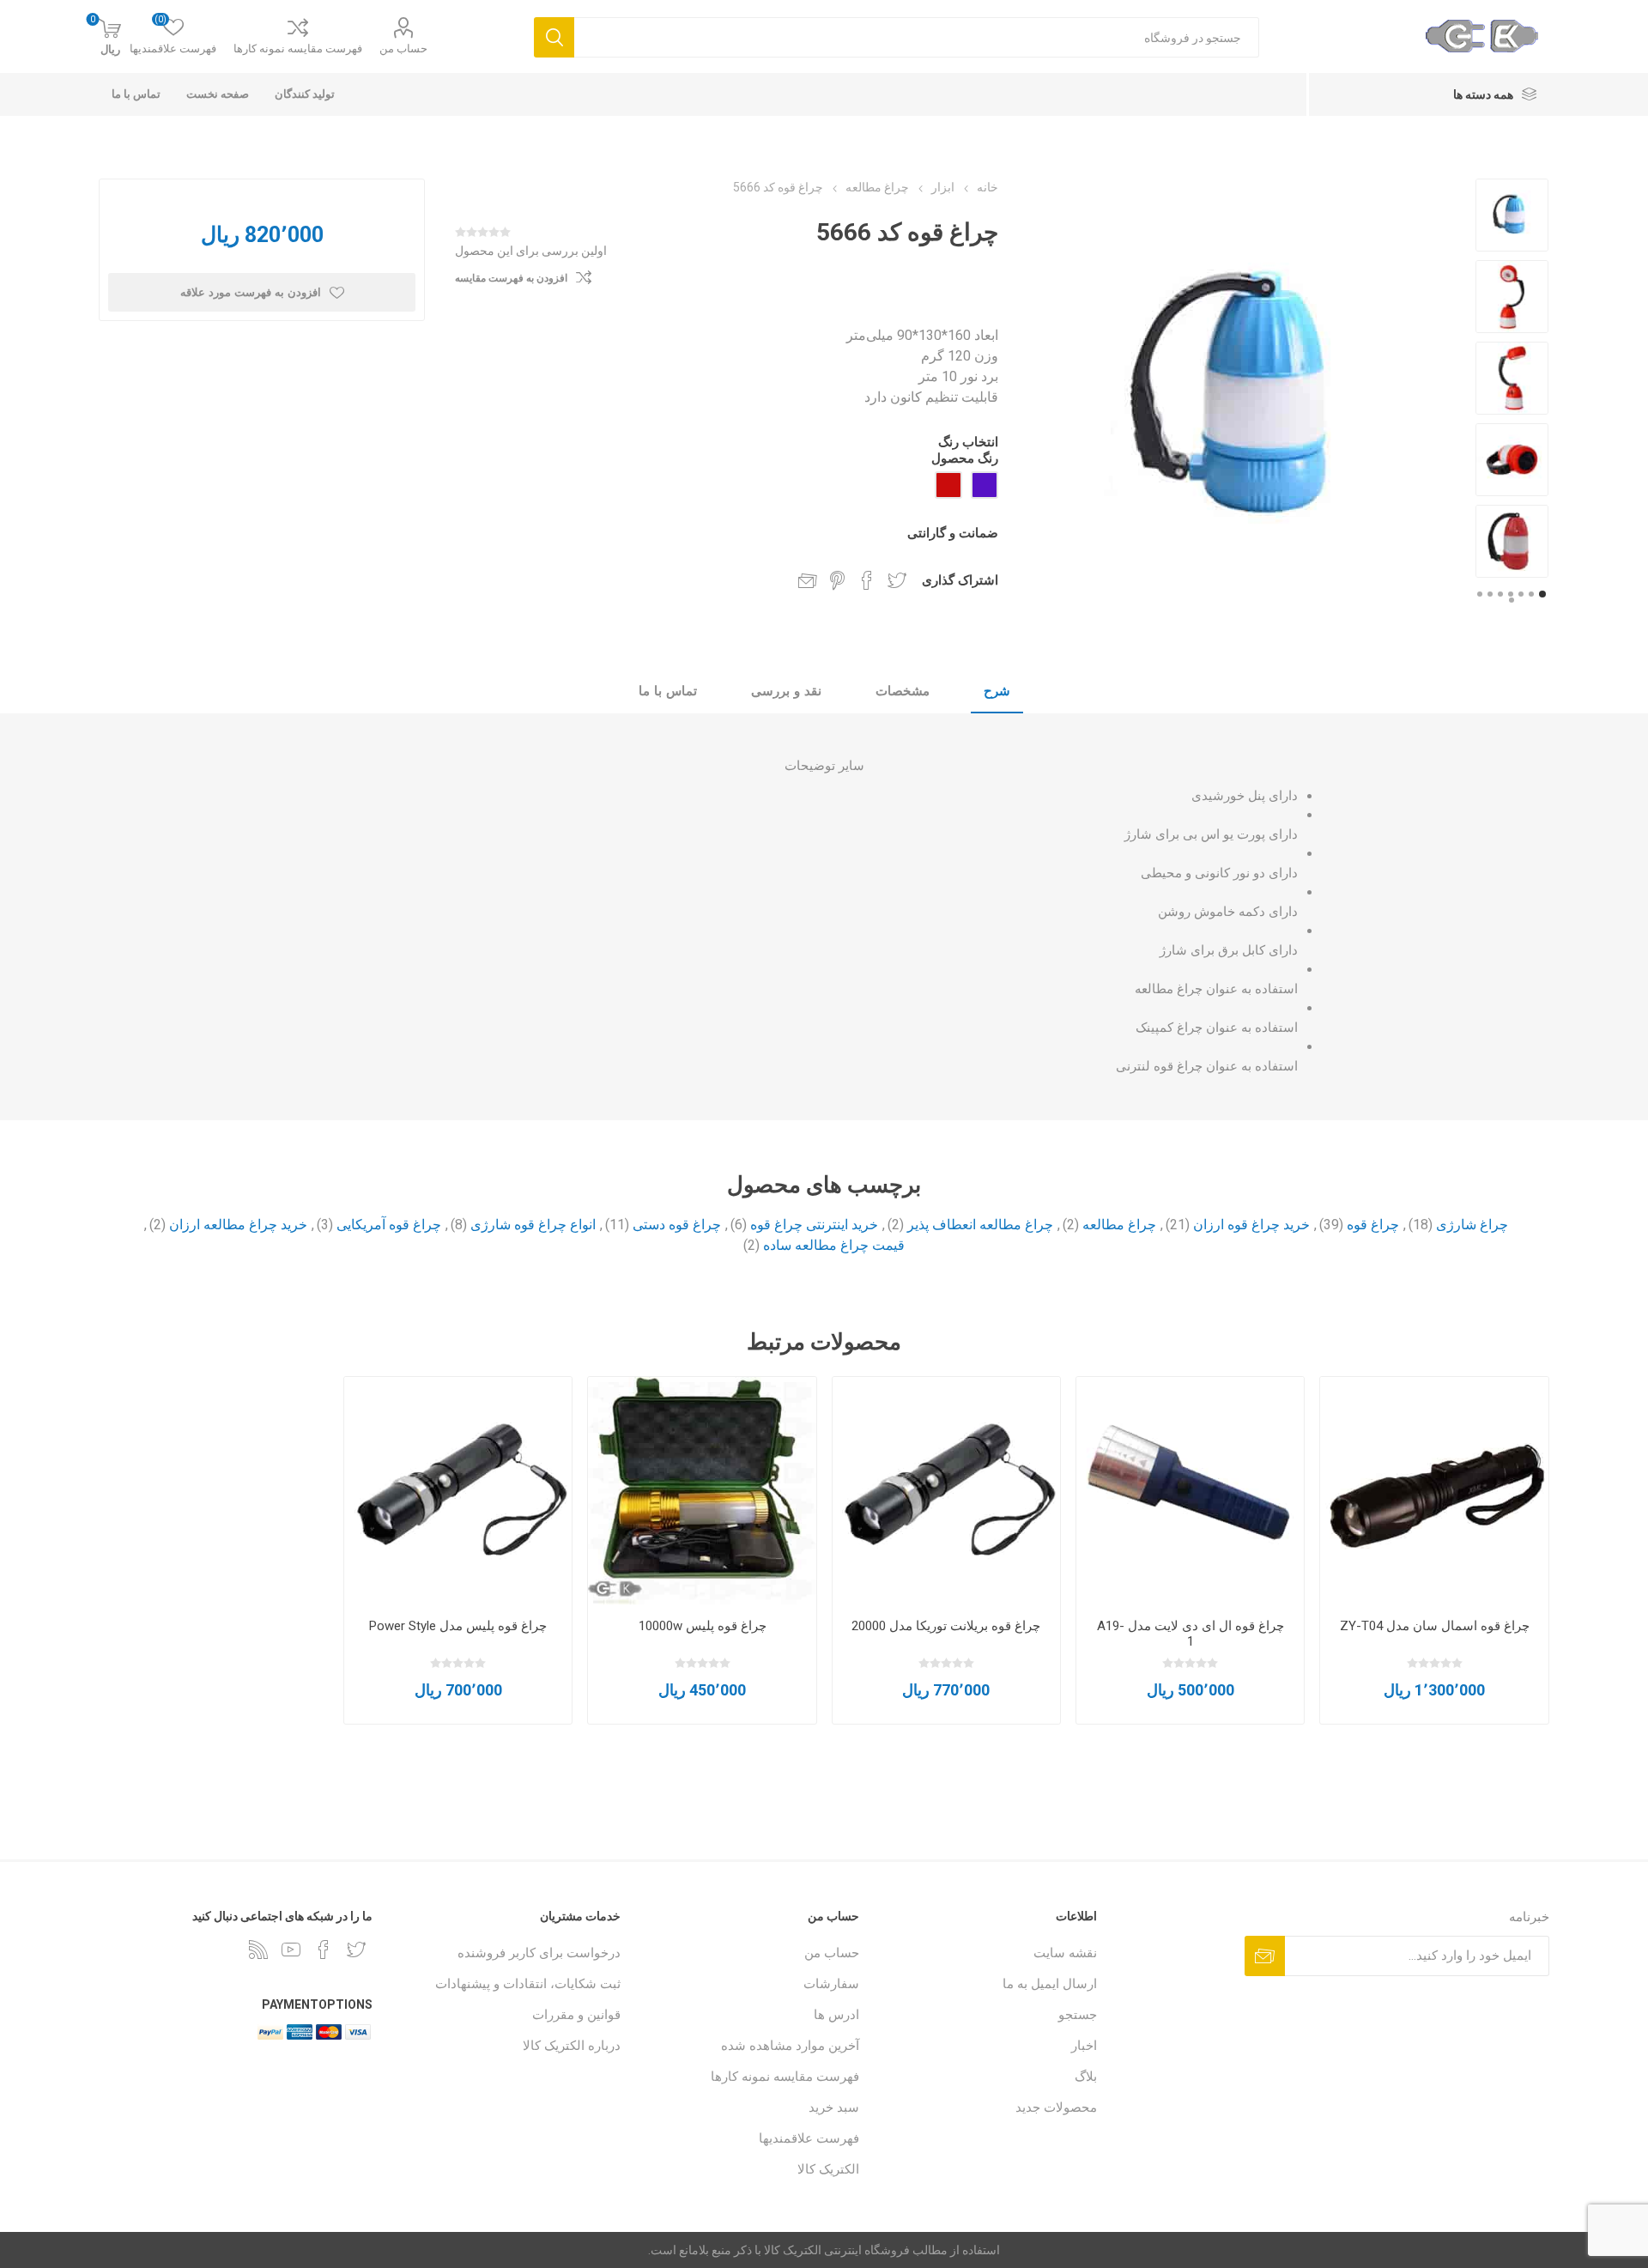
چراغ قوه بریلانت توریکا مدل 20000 (946, 1626)
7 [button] (1480, 594)
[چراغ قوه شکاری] (702, 1491)
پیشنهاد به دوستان (808, 580)
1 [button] (1542, 594)
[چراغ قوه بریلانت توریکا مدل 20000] (946, 1491)
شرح (997, 691)
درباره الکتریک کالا (572, 2046)
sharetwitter (897, 580)
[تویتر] (356, 1950)
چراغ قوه (1373, 1225)
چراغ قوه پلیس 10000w (703, 1626)
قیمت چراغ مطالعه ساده (834, 1245)
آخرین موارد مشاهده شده (790, 2046)
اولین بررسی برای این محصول (531, 251)
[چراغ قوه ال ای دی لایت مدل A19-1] (1190, 1491)
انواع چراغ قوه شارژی (533, 1225)
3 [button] (1521, 594)
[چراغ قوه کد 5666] (1512, 215)
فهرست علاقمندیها (809, 2138)
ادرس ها (836, 2015)
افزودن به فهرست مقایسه (511, 278)
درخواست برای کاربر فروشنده (539, 1953)
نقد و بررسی (786, 691)
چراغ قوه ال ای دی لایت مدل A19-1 (1191, 1634)
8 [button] (1512, 600)
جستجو (1078, 2015)
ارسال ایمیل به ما (1050, 1984)
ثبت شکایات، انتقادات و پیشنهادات (528, 1984)
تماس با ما (668, 691)
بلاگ (1086, 2077)
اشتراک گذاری (960, 580)
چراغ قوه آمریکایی (389, 1225)
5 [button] (1500, 594)
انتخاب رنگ (968, 442)
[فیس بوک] (324, 1950)
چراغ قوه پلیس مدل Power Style (458, 1626)
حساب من (403, 49)
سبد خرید (834, 2107)
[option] (1512, 215)
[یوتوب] (291, 1950)
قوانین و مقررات (576, 2015)
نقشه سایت (1065, 1953)
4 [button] (1511, 594)
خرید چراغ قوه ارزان (1251, 1225)
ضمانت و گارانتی (953, 533)
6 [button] (1490, 594)
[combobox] (917, 37)
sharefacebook (867, 580)
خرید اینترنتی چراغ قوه (814, 1225)
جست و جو (554, 37)
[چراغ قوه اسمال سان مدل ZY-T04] (1434, 1491)
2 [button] (1531, 594)
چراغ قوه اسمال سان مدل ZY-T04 (1435, 1626)
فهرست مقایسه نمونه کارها (298, 49)
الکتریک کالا (828, 2169)
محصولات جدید (1056, 2107)
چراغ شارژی (1472, 1225)
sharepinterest (837, 580)
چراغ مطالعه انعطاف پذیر (980, 1225)
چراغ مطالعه (1119, 1225)
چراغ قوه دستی (677, 1225)
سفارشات (831, 1984)
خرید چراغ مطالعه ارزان (238, 1225)
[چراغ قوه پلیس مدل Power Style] (458, 1491)
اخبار (1084, 2046)
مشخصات (903, 691)
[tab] (997, 692)
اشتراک (1265, 1956)
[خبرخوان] (258, 1950)
